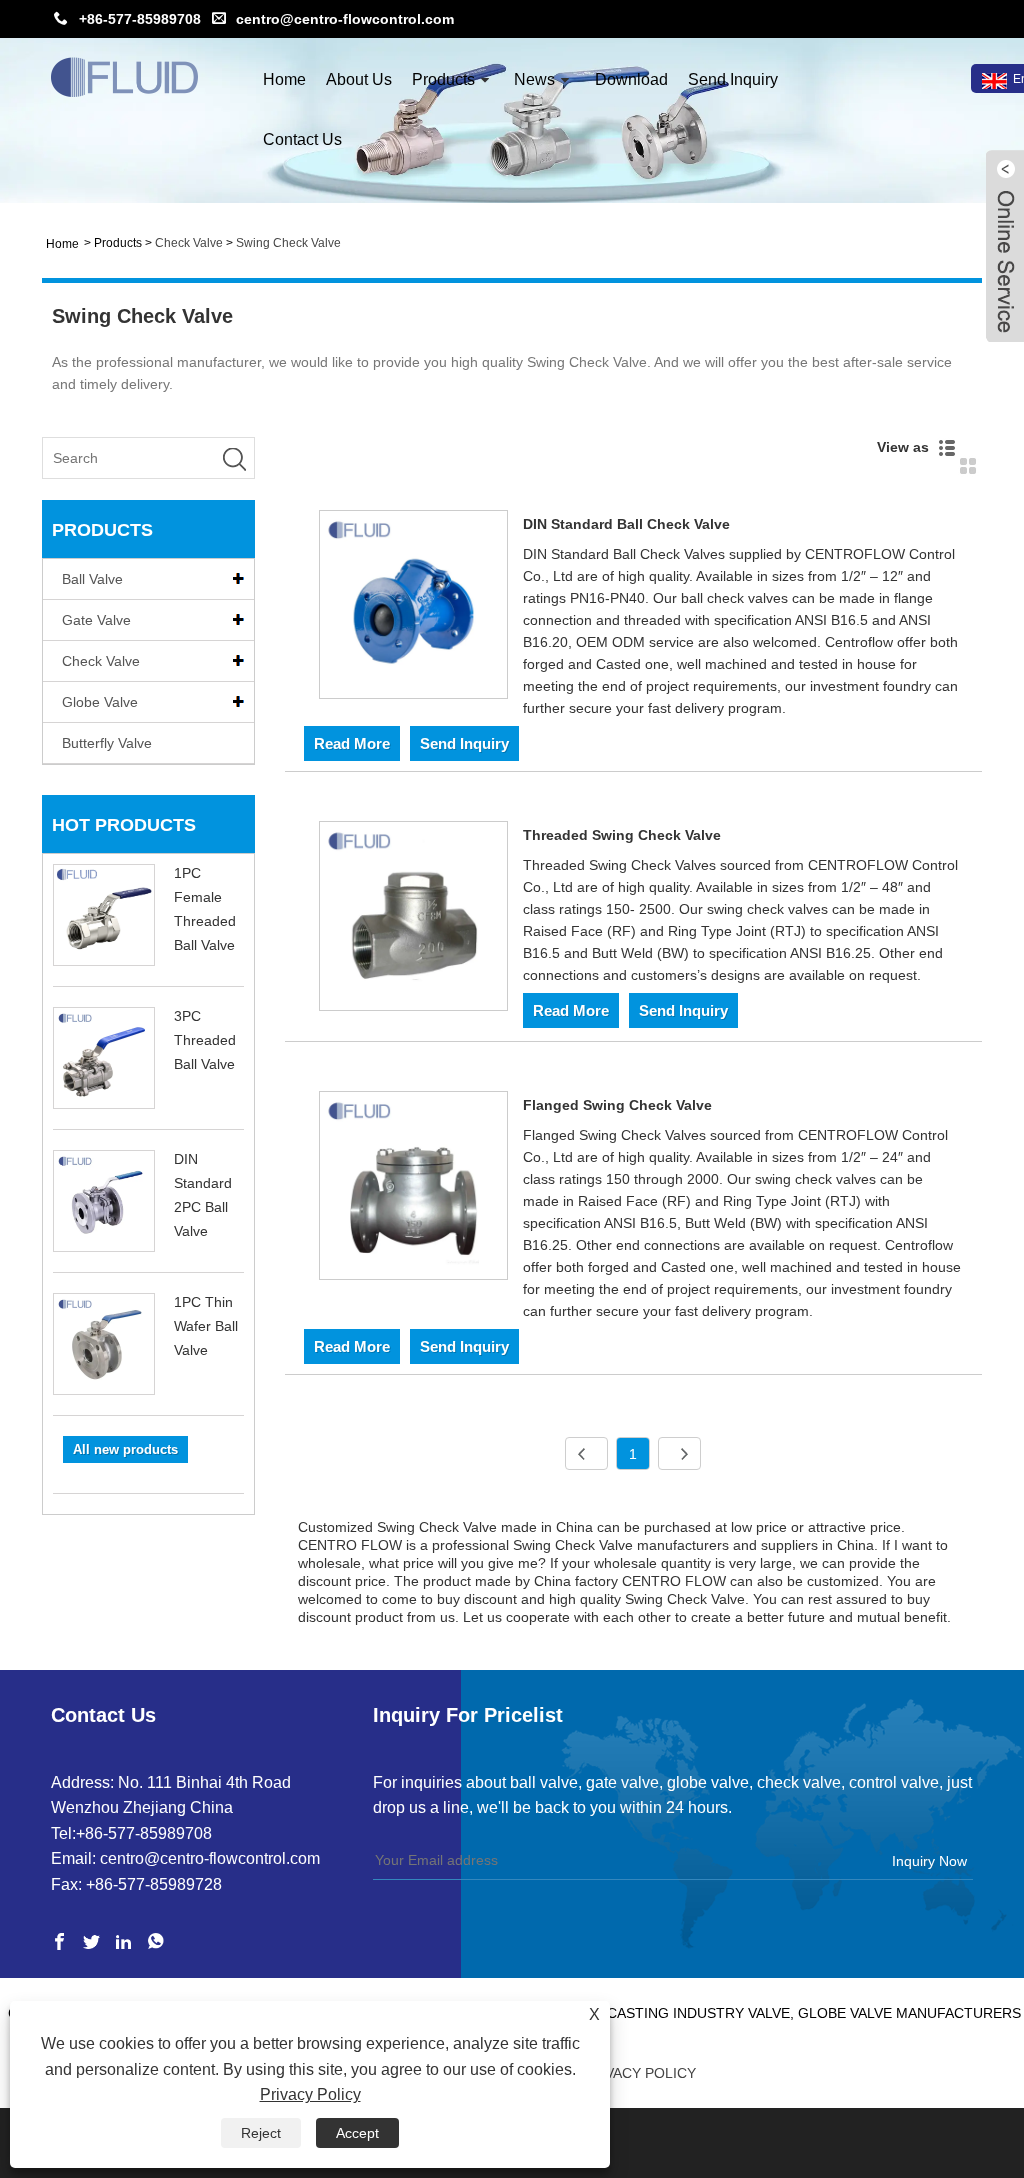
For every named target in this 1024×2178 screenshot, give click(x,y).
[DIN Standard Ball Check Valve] (414, 608)
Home (284, 79)
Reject (261, 2133)
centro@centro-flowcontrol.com (345, 19)
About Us (359, 79)
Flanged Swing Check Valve (617, 1105)
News (534, 79)
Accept (357, 2133)
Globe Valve (100, 702)
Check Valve (189, 243)
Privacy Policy (639, 2073)
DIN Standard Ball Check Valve (626, 524)
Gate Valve (96, 620)
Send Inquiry (733, 79)
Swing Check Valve (288, 243)
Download (631, 79)
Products (443, 79)
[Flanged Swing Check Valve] (414, 1189)
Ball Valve (92, 579)
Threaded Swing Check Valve (622, 835)
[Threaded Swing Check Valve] (414, 919)
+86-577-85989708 (140, 19)
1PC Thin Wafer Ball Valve (206, 1326)
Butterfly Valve (107, 743)
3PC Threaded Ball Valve (205, 1040)
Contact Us (302, 139)
